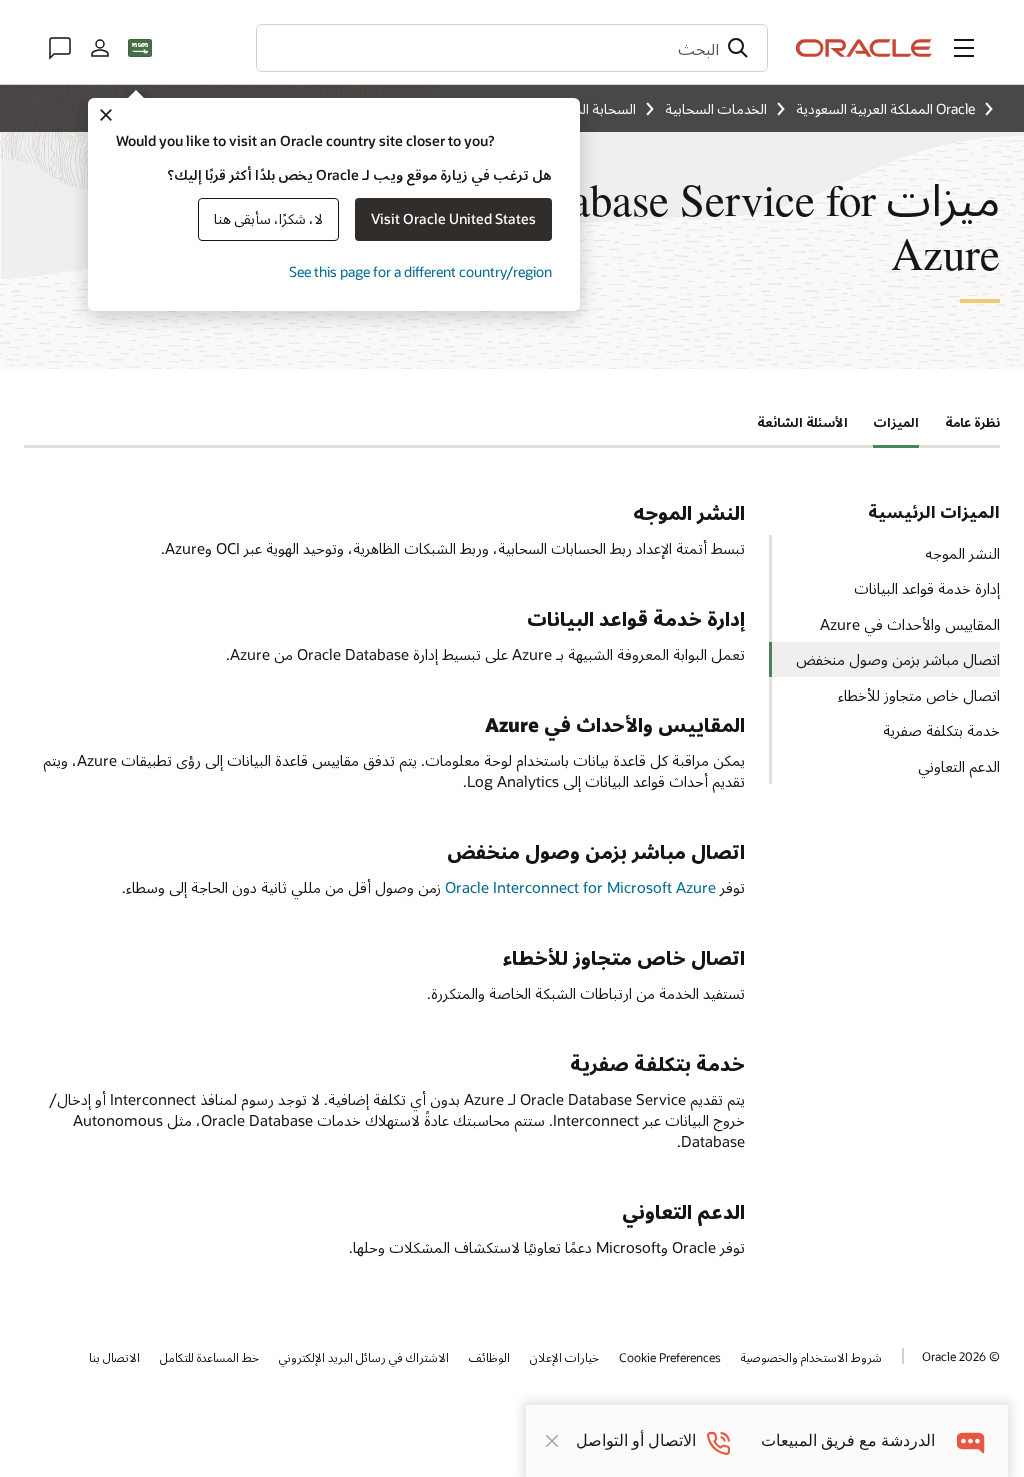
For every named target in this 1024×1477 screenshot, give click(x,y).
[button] (964, 48)
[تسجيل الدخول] (100, 48)
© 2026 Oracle (961, 1356)
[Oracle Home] (864, 48)
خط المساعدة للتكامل (209, 1357)
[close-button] (552, 1441)
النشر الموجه (962, 553)
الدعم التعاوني (959, 766)
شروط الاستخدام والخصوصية (811, 1357)
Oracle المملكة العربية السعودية (885, 108)
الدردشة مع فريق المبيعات (848, 1440)
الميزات (896, 422)
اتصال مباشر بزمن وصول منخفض (898, 659)
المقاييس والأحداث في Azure (910, 624)
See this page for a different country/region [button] (420, 271)
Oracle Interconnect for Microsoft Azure (580, 887)
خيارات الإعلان (564, 1357)
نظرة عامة (972, 422)
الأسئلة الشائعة (802, 422)
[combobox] (512, 48)
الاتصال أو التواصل (636, 1440)
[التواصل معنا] (60, 48)
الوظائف (489, 1357)
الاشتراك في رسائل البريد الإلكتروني (364, 1357)
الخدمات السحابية (716, 108)
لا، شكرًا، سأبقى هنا (268, 218)
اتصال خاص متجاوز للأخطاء (919, 695)
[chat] (971, 1440)
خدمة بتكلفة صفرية (941, 730)
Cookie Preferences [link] (670, 1357)
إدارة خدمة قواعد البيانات (927, 588)
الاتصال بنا (114, 1357)
